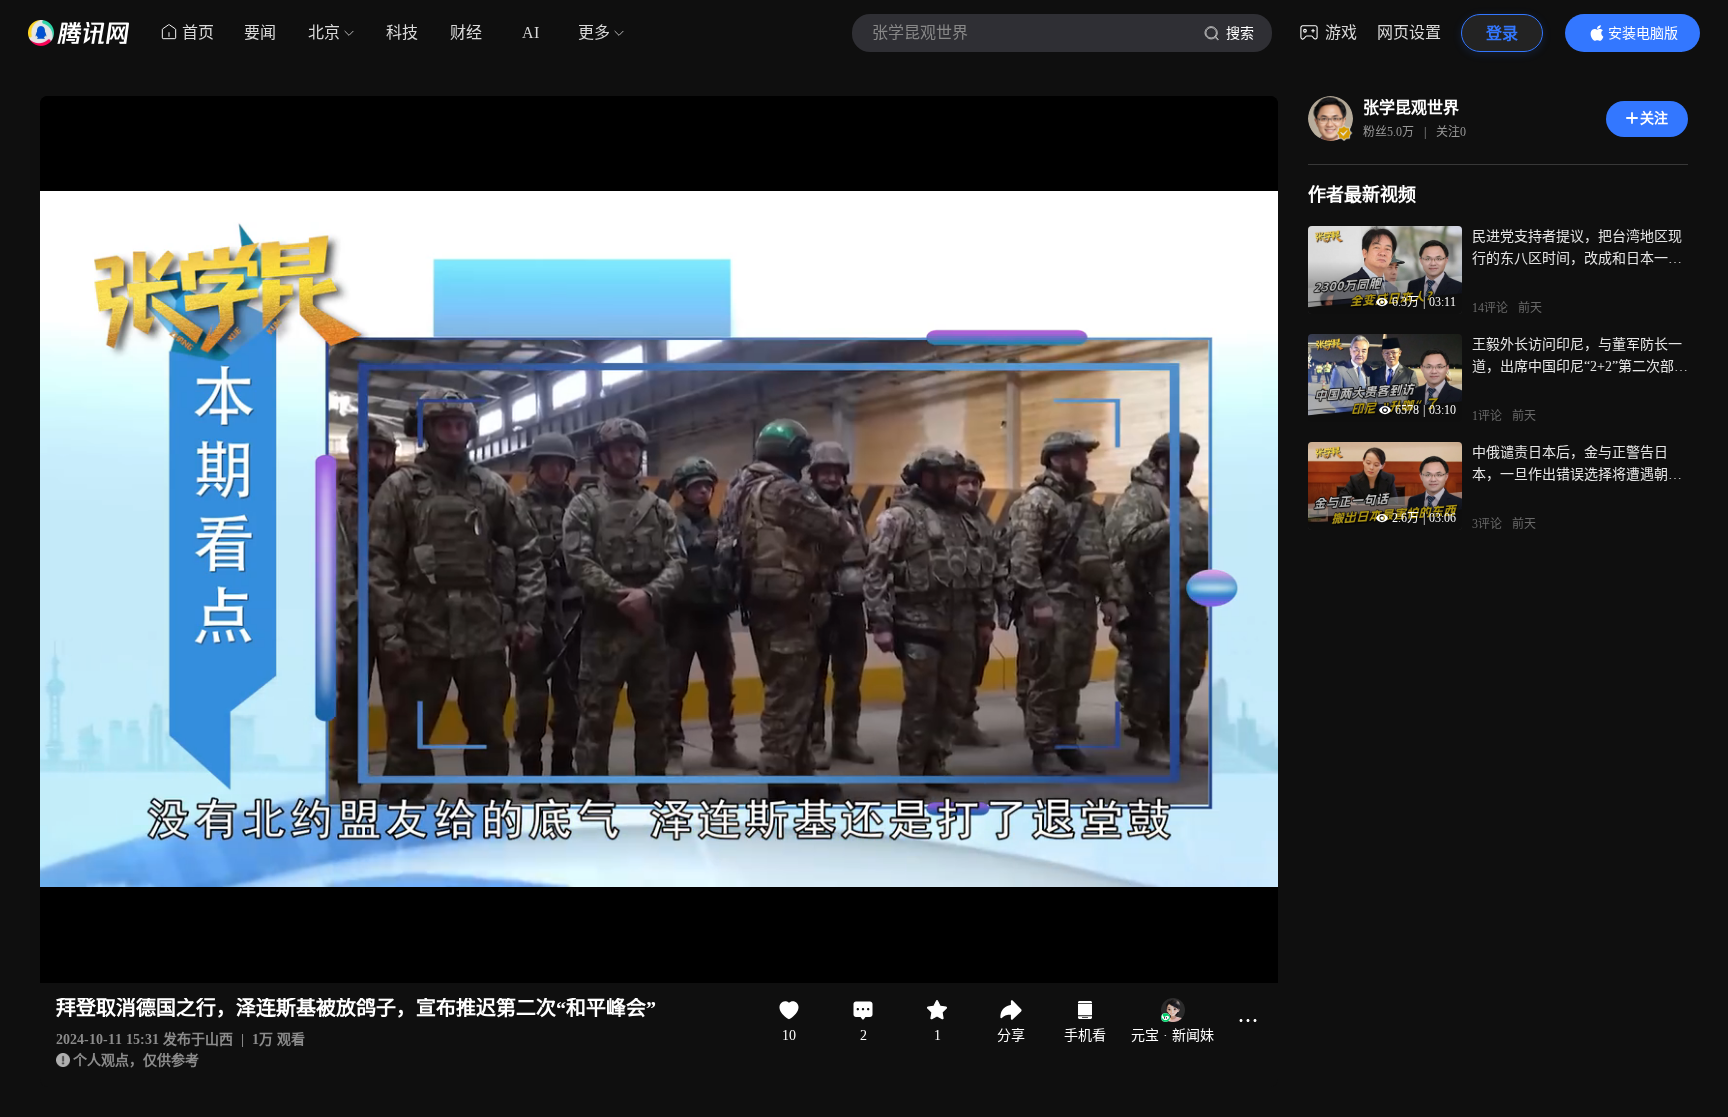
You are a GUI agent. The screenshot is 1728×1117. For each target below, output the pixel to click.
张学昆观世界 (1411, 107)
